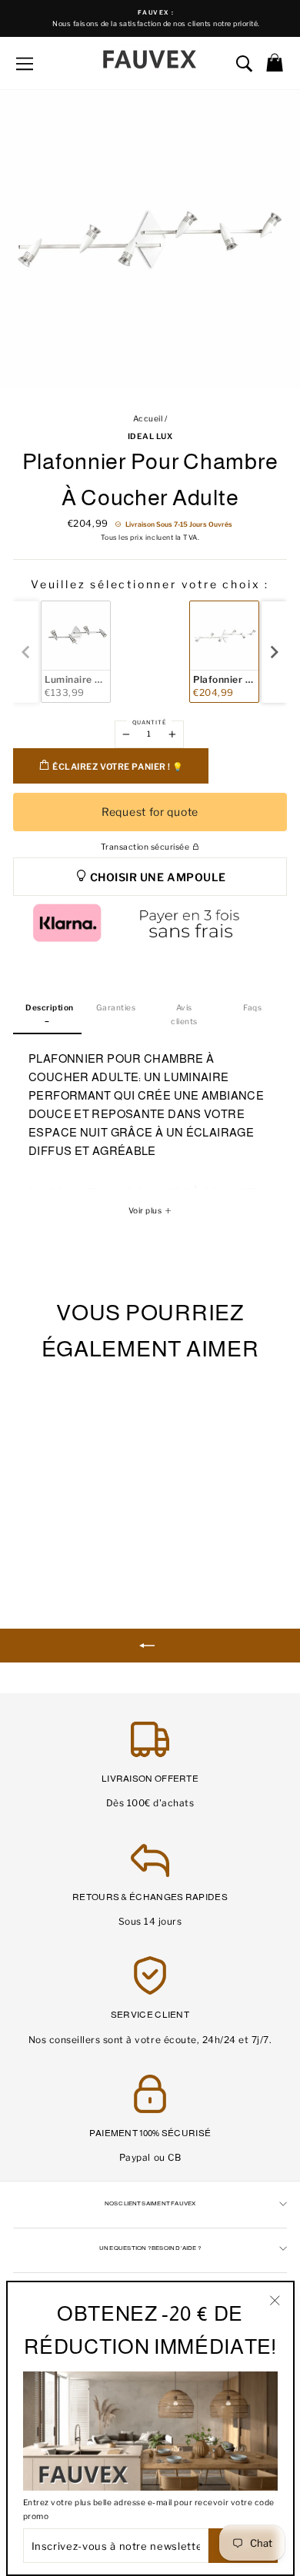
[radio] (76, 652)
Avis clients (184, 1014)
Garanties (116, 1008)
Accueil (148, 419)
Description (50, 1008)
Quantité (149, 722)
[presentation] (274, 652)
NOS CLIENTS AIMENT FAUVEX (150, 2203)
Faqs (252, 1008)
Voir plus (146, 1211)
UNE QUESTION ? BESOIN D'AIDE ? (150, 2248)
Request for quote (150, 812)
